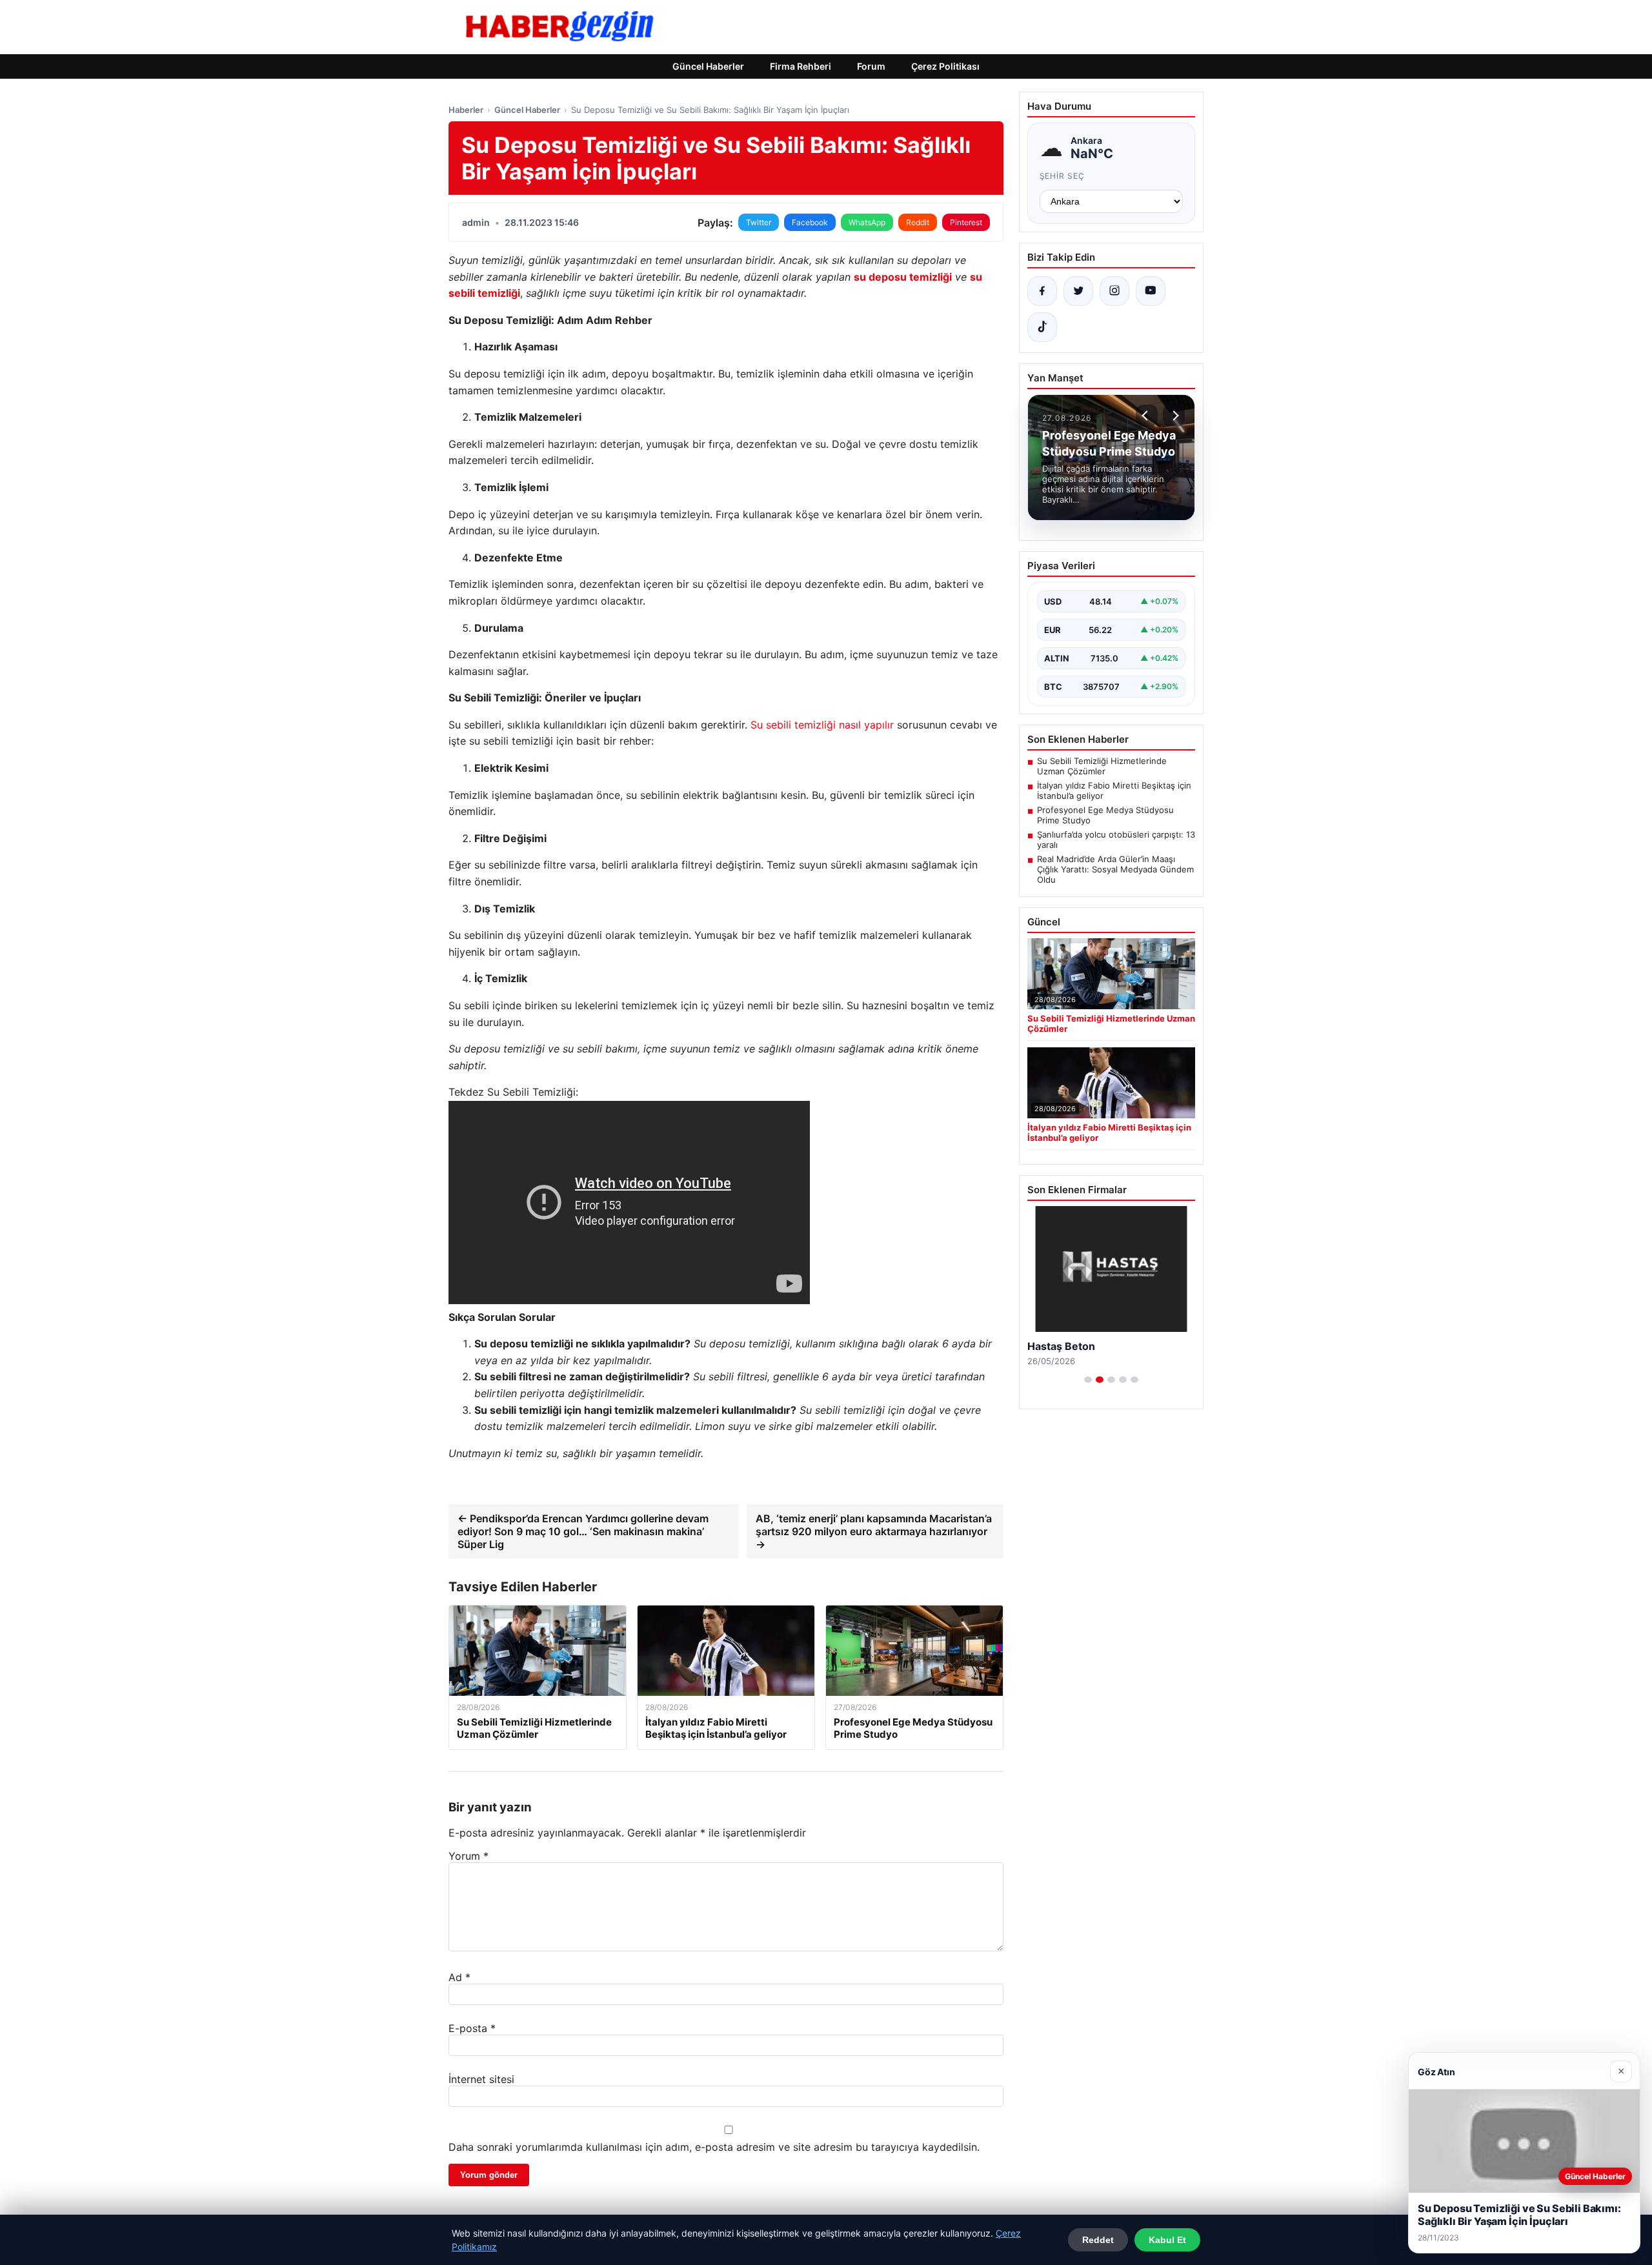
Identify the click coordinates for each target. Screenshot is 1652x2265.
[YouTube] (1151, 291)
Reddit (918, 222)
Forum (871, 66)
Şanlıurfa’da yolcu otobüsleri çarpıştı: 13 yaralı (1116, 840)
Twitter (759, 222)
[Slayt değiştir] (1088, 1380)
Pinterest (966, 222)
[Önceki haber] (1147, 416)
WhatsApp (867, 222)
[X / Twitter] (1078, 291)
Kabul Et (1167, 2240)
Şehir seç (1063, 176)
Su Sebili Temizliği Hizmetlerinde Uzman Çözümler (1102, 766)
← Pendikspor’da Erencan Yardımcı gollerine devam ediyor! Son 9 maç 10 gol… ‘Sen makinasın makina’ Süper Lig (583, 1531)
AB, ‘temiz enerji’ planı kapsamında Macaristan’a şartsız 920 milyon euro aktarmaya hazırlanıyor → (874, 1531)
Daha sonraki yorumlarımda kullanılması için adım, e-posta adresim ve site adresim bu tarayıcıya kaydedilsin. (714, 2147)
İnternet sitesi (481, 2079)
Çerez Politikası (945, 66)
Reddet (1098, 2240)
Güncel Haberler (708, 66)
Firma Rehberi (801, 66)
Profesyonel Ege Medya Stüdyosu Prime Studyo (1105, 815)
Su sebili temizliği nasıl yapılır (822, 725)
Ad (459, 1977)
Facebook (810, 222)
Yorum (468, 1856)
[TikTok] (1042, 327)
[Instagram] (1114, 291)
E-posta (472, 2028)
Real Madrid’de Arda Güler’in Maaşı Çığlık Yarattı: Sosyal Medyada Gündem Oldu (1115, 869)
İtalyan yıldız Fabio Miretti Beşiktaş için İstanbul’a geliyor (1114, 790)
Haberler (466, 110)
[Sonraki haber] (1174, 416)
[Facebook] (1042, 291)
